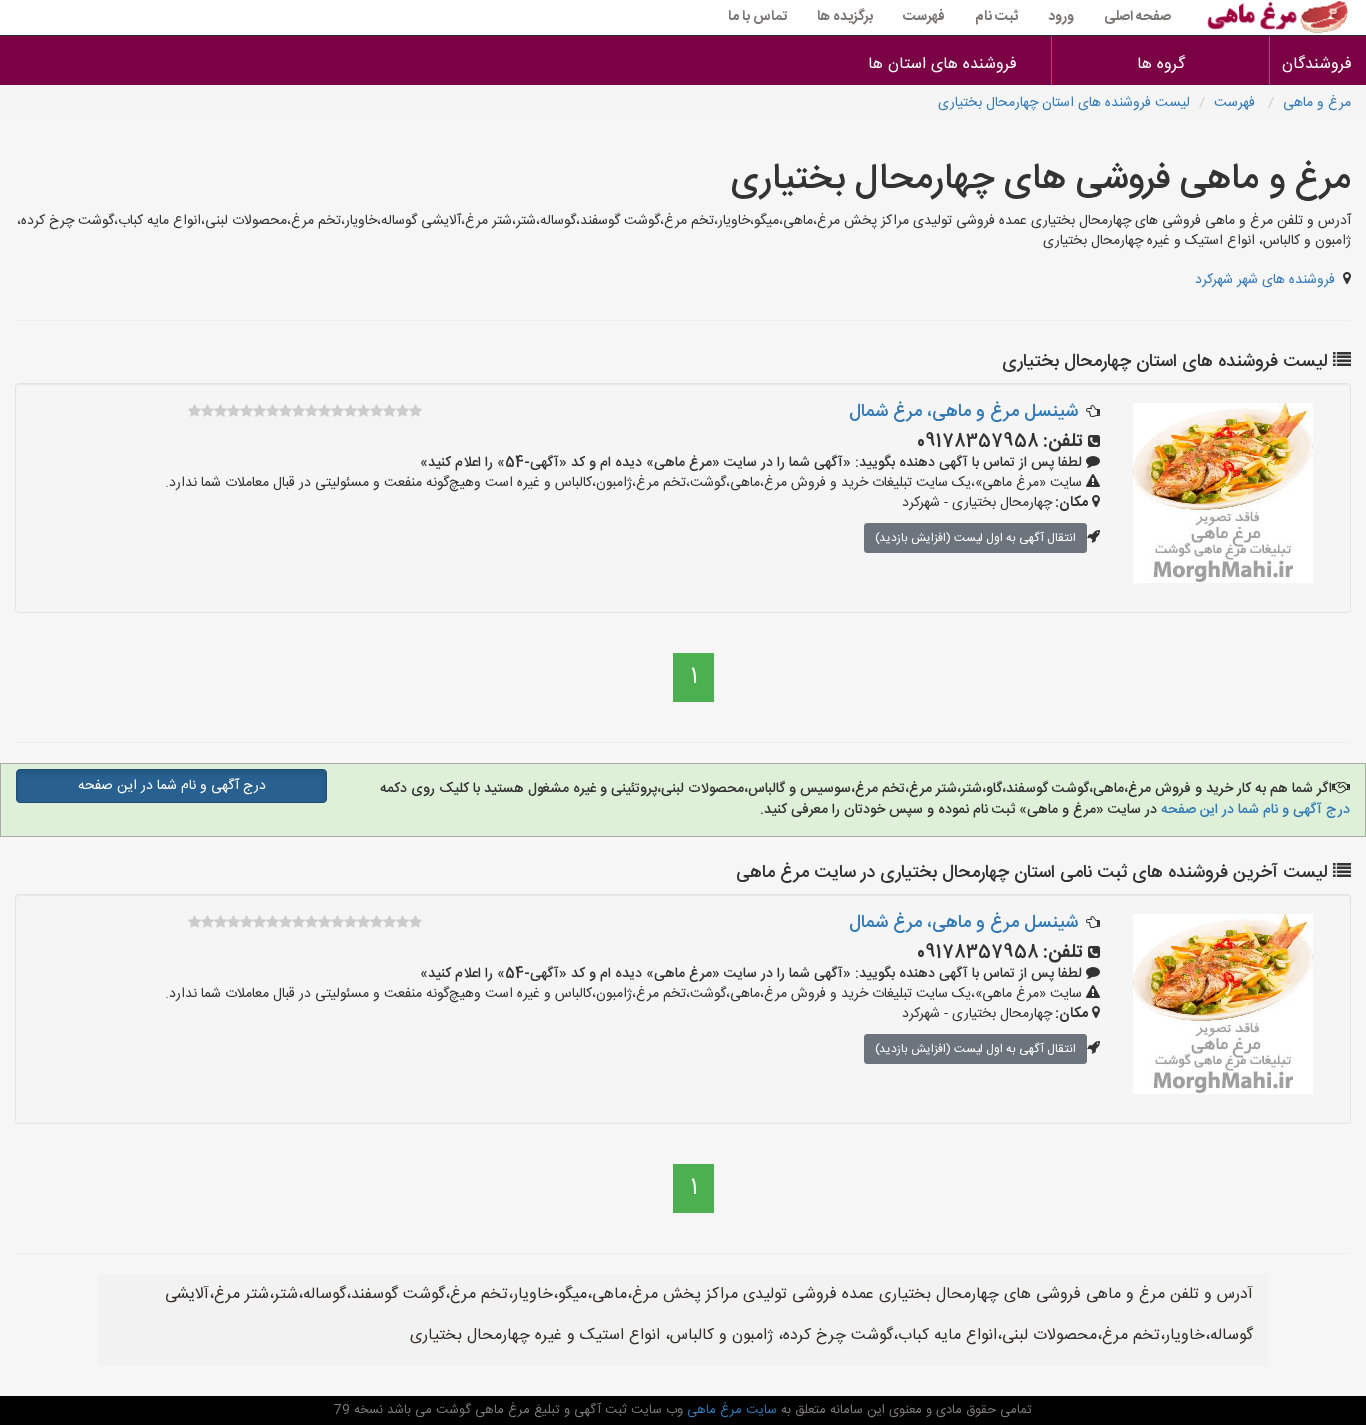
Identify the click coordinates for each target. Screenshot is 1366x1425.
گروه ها (1161, 64)
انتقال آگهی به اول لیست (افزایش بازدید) (975, 538)
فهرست (924, 17)
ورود (1061, 17)
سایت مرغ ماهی (730, 1410)
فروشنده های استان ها (942, 64)
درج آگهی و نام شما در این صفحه (1253, 810)
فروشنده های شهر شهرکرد (1265, 280)
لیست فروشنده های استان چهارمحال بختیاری (1064, 103)
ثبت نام (996, 17)
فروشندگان (1318, 64)
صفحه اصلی (1137, 17)
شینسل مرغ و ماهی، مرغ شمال (963, 412)
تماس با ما (757, 17)
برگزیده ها (845, 17)
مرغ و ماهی (1317, 103)
